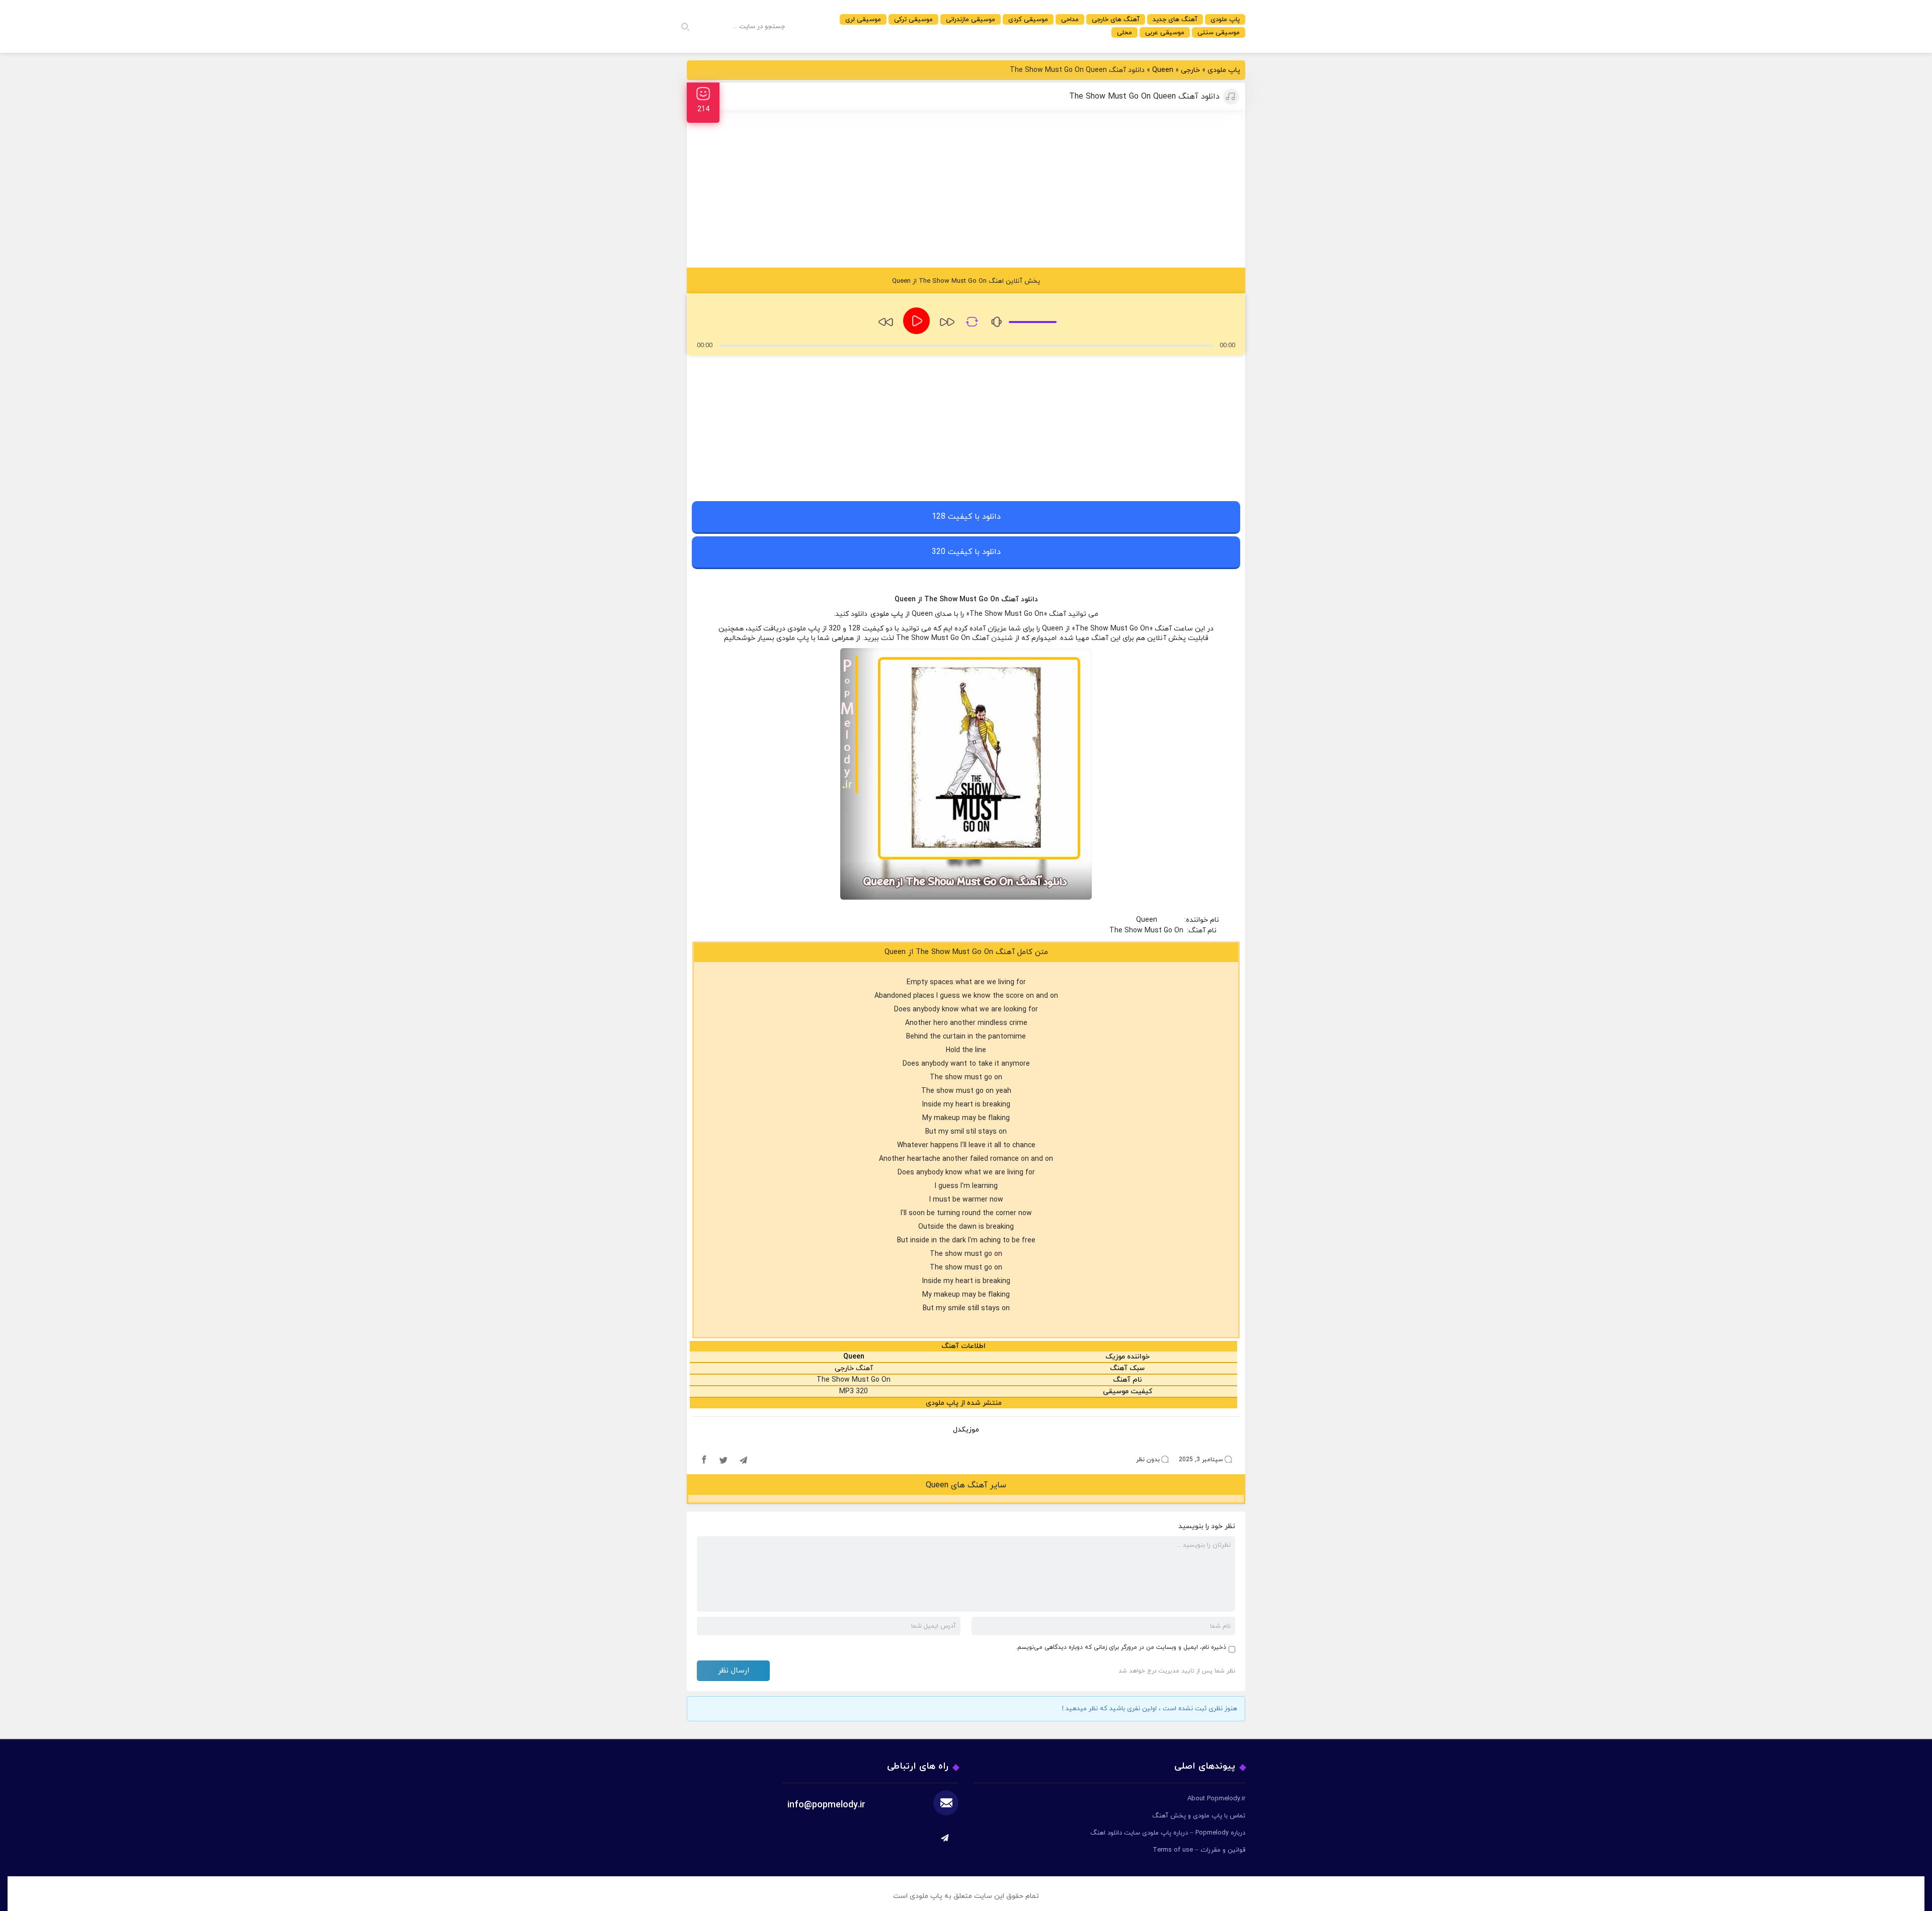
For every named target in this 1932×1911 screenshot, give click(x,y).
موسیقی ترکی (913, 20)
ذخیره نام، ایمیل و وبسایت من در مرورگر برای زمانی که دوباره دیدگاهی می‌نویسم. (1121, 1647)
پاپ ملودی (1225, 20)
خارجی (1190, 70)
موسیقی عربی (1165, 33)
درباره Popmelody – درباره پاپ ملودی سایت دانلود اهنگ (1168, 1833)
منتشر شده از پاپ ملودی (964, 1403)
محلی (1124, 33)
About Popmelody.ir (1216, 1799)
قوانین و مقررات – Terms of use (1199, 1850)
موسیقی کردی (1028, 20)
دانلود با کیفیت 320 (966, 552)
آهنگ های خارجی (1116, 20)
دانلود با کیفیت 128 (966, 517)
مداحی (1070, 20)
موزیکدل (966, 1430)
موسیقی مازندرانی (971, 20)
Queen (1163, 70)
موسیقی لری (863, 20)
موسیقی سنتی (1219, 33)
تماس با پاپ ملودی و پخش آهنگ (1199, 1816)
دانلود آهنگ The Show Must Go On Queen (1144, 97)
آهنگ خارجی (854, 1368)
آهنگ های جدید (1175, 20)
